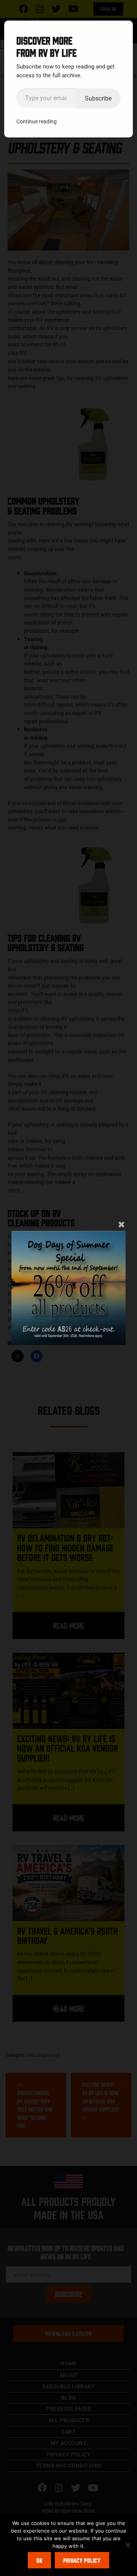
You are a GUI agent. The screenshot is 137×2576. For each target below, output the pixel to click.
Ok (40, 2560)
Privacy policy (82, 2560)
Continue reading (37, 121)
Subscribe (98, 98)
